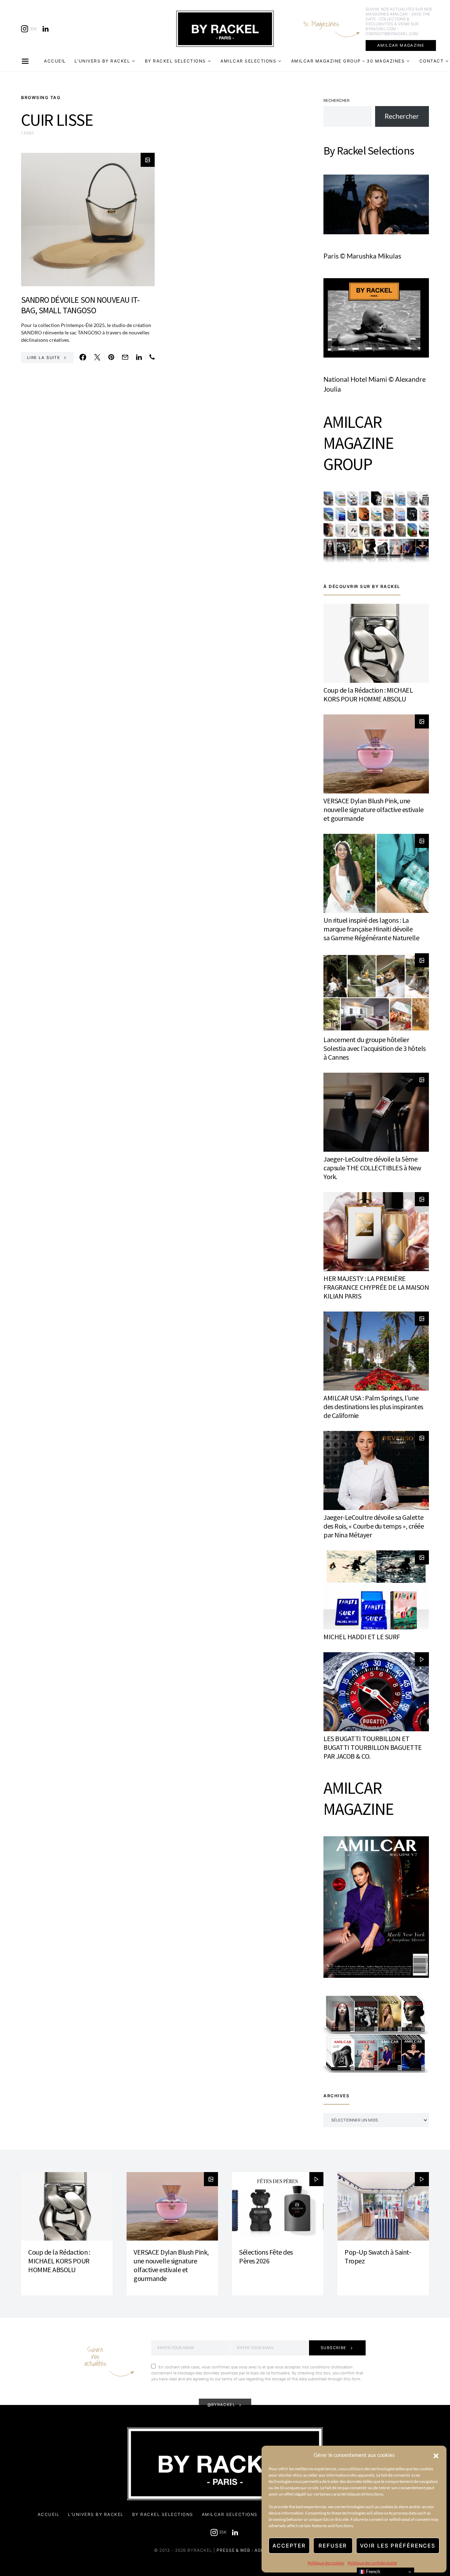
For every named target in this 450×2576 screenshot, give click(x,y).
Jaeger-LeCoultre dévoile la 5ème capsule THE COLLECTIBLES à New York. (372, 1168)
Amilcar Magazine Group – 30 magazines (348, 61)
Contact (432, 61)
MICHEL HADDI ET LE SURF (362, 1637)
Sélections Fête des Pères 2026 (266, 2256)
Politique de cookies (326, 2563)
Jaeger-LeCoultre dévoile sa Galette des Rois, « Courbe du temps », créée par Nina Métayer (374, 1526)
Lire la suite (44, 358)
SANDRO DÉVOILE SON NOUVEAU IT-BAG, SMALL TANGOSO (80, 305)
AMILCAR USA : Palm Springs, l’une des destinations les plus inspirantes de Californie (373, 1407)
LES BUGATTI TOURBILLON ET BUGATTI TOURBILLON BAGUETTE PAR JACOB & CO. (373, 1747)
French (372, 2572)
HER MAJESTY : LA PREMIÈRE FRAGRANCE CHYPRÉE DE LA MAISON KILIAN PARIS (376, 1287)
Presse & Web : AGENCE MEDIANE (256, 2550)
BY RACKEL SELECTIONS (175, 61)
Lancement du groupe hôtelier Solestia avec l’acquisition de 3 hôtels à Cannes (375, 1048)
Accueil (55, 61)
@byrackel (221, 2405)
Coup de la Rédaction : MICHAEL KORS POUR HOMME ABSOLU (368, 694)
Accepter (289, 2546)
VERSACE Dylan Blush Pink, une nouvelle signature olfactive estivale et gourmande (374, 809)
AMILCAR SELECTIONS (248, 61)
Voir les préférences (398, 2546)
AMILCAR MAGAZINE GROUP (358, 443)
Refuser (333, 2546)
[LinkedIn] (46, 29)
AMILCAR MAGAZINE (401, 45)
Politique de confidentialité (372, 2563)
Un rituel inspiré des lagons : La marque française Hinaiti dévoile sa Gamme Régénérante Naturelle (371, 929)
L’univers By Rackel (102, 61)
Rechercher (336, 100)
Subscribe (334, 2348)
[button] (436, 2455)
